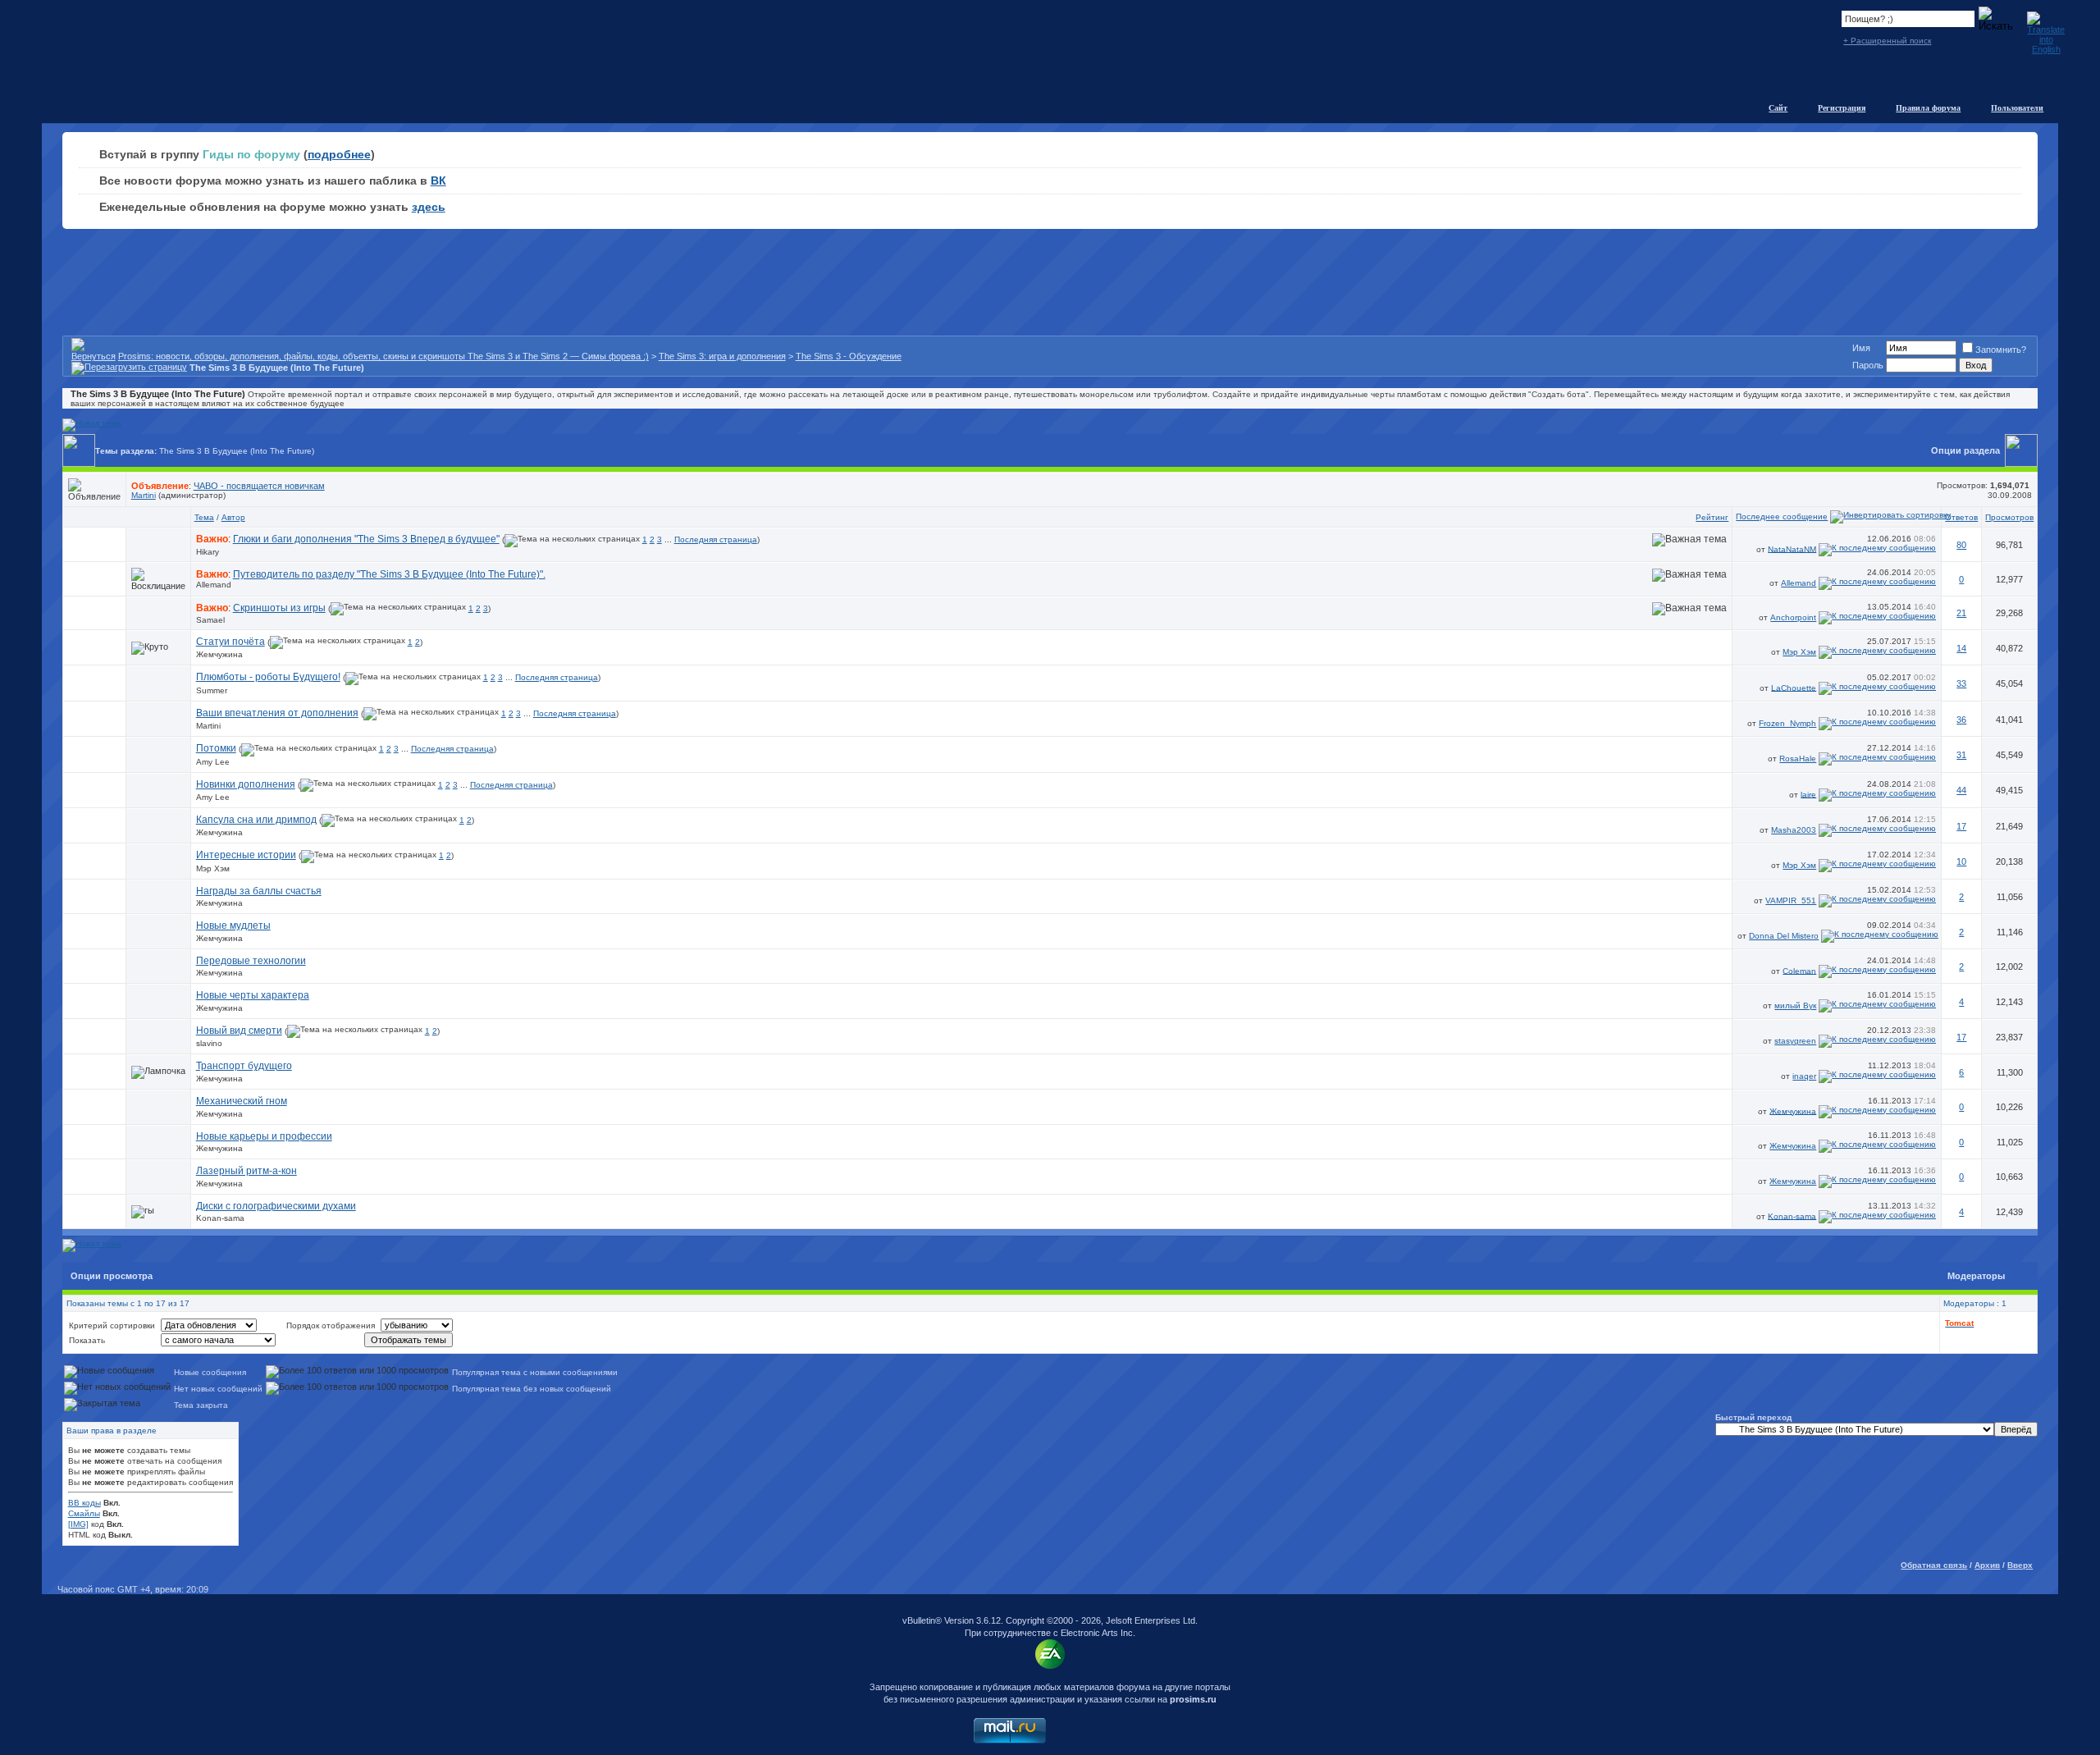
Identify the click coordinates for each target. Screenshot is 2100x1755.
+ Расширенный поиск (1887, 41)
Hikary (208, 552)
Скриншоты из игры (279, 608)
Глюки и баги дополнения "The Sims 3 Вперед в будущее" (366, 539)
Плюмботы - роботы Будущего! (268, 677)
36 (1961, 720)
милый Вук (1795, 1005)
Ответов (1961, 517)
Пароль (1868, 365)
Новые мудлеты (233, 925)
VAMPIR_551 (1791, 900)
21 (1961, 613)
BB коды (84, 1503)
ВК (438, 181)
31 (1961, 755)
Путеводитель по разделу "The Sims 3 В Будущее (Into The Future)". (389, 574)
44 (1961, 790)
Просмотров (2009, 517)
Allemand (214, 585)
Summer (212, 690)
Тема (204, 517)
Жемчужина (219, 654)
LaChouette (1794, 687)
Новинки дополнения (246, 784)
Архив (1987, 1565)
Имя (1861, 348)
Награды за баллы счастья (259, 891)
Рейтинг (1712, 517)
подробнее (339, 154)
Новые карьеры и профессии (264, 1136)
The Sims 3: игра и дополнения (722, 356)
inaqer (1804, 1076)
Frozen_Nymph (1787, 723)
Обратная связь (1934, 1565)
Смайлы (84, 1513)
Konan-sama (220, 1218)
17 (1961, 826)
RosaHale (1798, 759)
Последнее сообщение (1782, 516)
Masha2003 (1794, 830)
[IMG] (78, 1524)
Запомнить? (2001, 350)
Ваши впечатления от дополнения (277, 713)
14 (1961, 648)
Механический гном (242, 1101)
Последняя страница (716, 539)
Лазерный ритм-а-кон (247, 1171)
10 (1961, 862)
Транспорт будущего (244, 1066)
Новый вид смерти (239, 1031)
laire (1808, 794)
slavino (209, 1043)
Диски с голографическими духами (276, 1206)
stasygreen (1795, 1041)
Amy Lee (213, 762)
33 (1961, 683)
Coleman (1799, 970)
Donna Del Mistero (1784, 936)
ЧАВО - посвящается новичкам (259, 486)
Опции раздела (1965, 450)
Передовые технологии (251, 961)
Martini (144, 495)
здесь (429, 207)
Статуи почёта (231, 642)
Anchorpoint (1793, 617)
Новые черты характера (253, 995)
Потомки (216, 748)
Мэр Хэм (1799, 652)
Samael (210, 620)
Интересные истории (246, 855)
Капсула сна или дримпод (256, 820)
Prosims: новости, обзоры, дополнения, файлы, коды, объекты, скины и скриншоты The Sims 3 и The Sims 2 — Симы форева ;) (383, 356)
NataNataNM (1792, 548)
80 (1961, 545)
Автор (233, 517)
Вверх (2020, 1565)
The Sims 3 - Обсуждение (849, 356)
